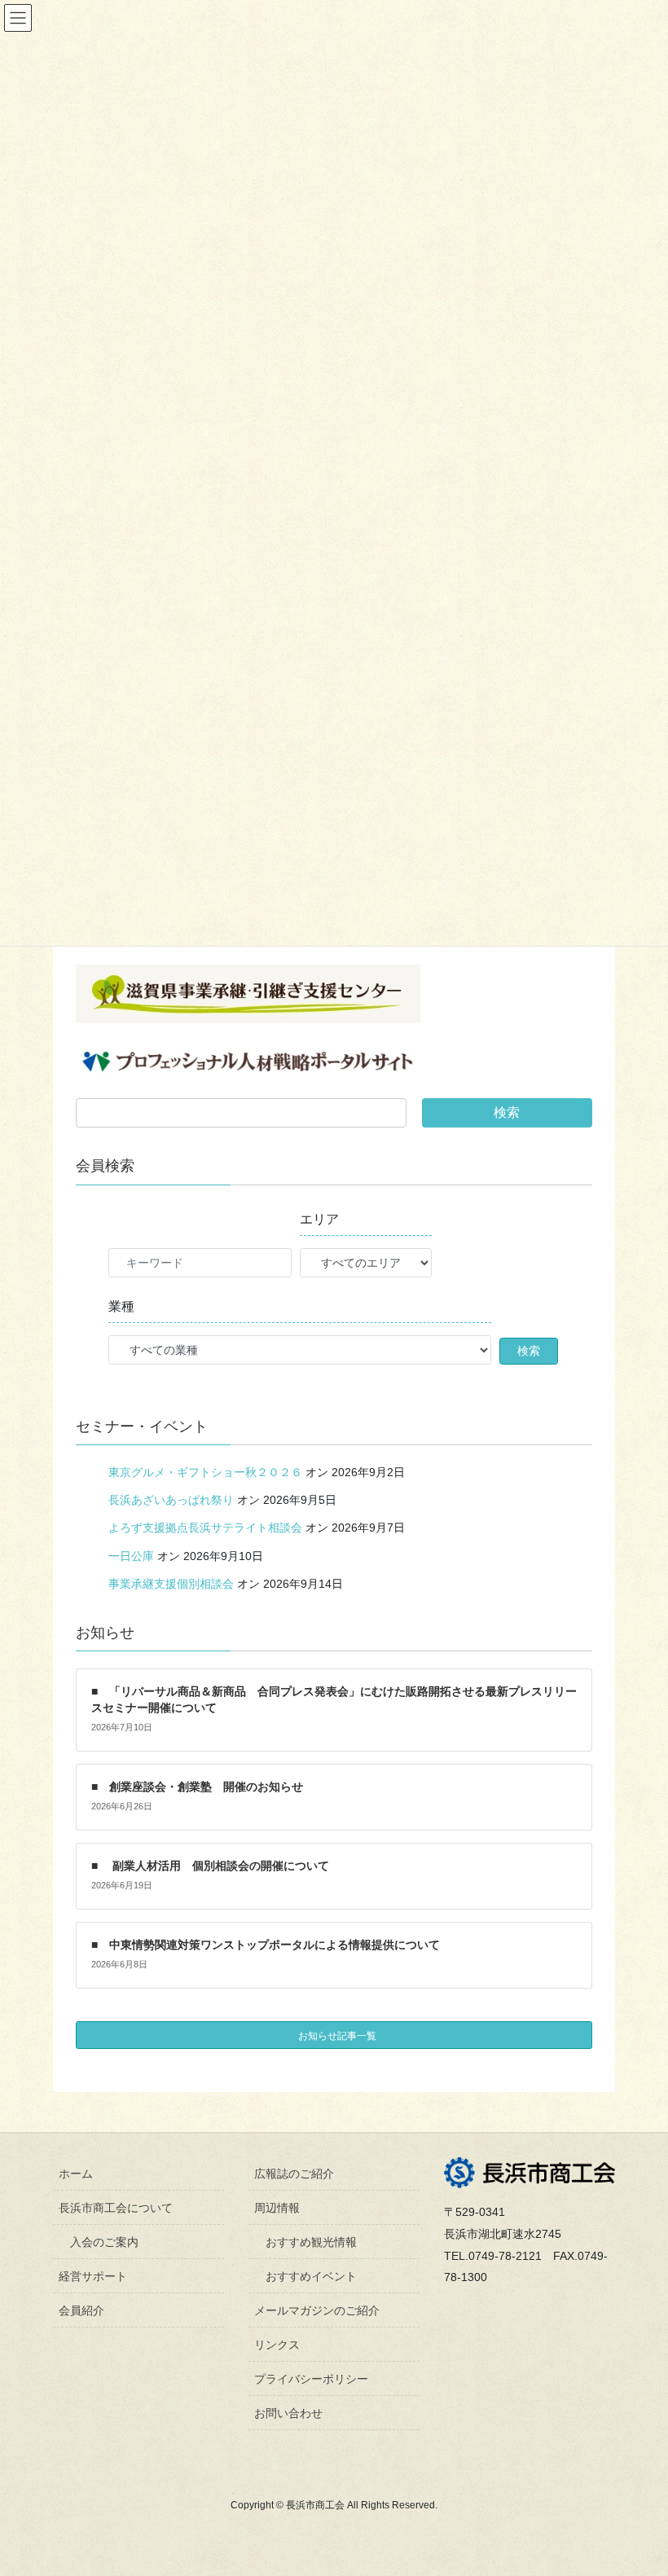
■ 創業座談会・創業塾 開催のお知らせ (197, 1787)
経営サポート (93, 2276)
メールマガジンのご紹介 (317, 2310)
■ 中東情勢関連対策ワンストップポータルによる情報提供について (266, 1945)
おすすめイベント (311, 2276)
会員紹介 (81, 2310)
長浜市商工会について (116, 2208)
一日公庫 (131, 1556)
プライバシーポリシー (311, 2379)
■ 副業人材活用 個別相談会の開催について (210, 1866)
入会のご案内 (104, 2242)
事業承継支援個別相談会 (171, 1584)
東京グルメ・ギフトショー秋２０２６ (205, 1472)
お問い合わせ (288, 2413)
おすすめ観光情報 (311, 2242)
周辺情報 (277, 2208)
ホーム (76, 2174)
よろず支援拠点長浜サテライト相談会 (205, 1528)
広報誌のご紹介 (294, 2174)
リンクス (277, 2345)
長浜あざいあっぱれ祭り (171, 1500)
